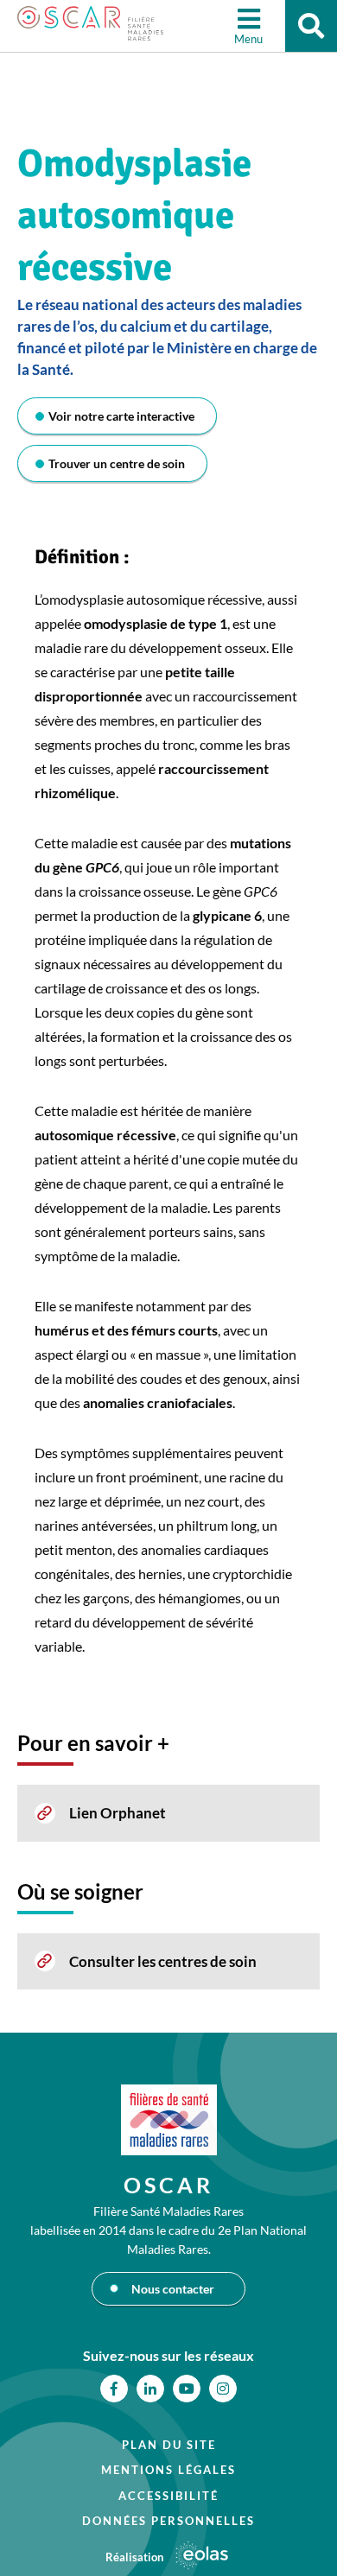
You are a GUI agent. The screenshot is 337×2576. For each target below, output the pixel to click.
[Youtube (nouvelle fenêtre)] (187, 2389)
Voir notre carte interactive (121, 416)
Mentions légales (168, 2470)
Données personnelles (168, 2521)
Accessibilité (168, 2496)
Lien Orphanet (118, 1813)
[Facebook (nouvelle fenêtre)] (114, 2389)
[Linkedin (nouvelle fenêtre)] (150, 2389)
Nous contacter (173, 2289)
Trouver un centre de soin (117, 463)
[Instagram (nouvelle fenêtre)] (223, 2389)
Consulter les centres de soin (163, 1961)
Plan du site (169, 2445)
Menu (248, 39)
